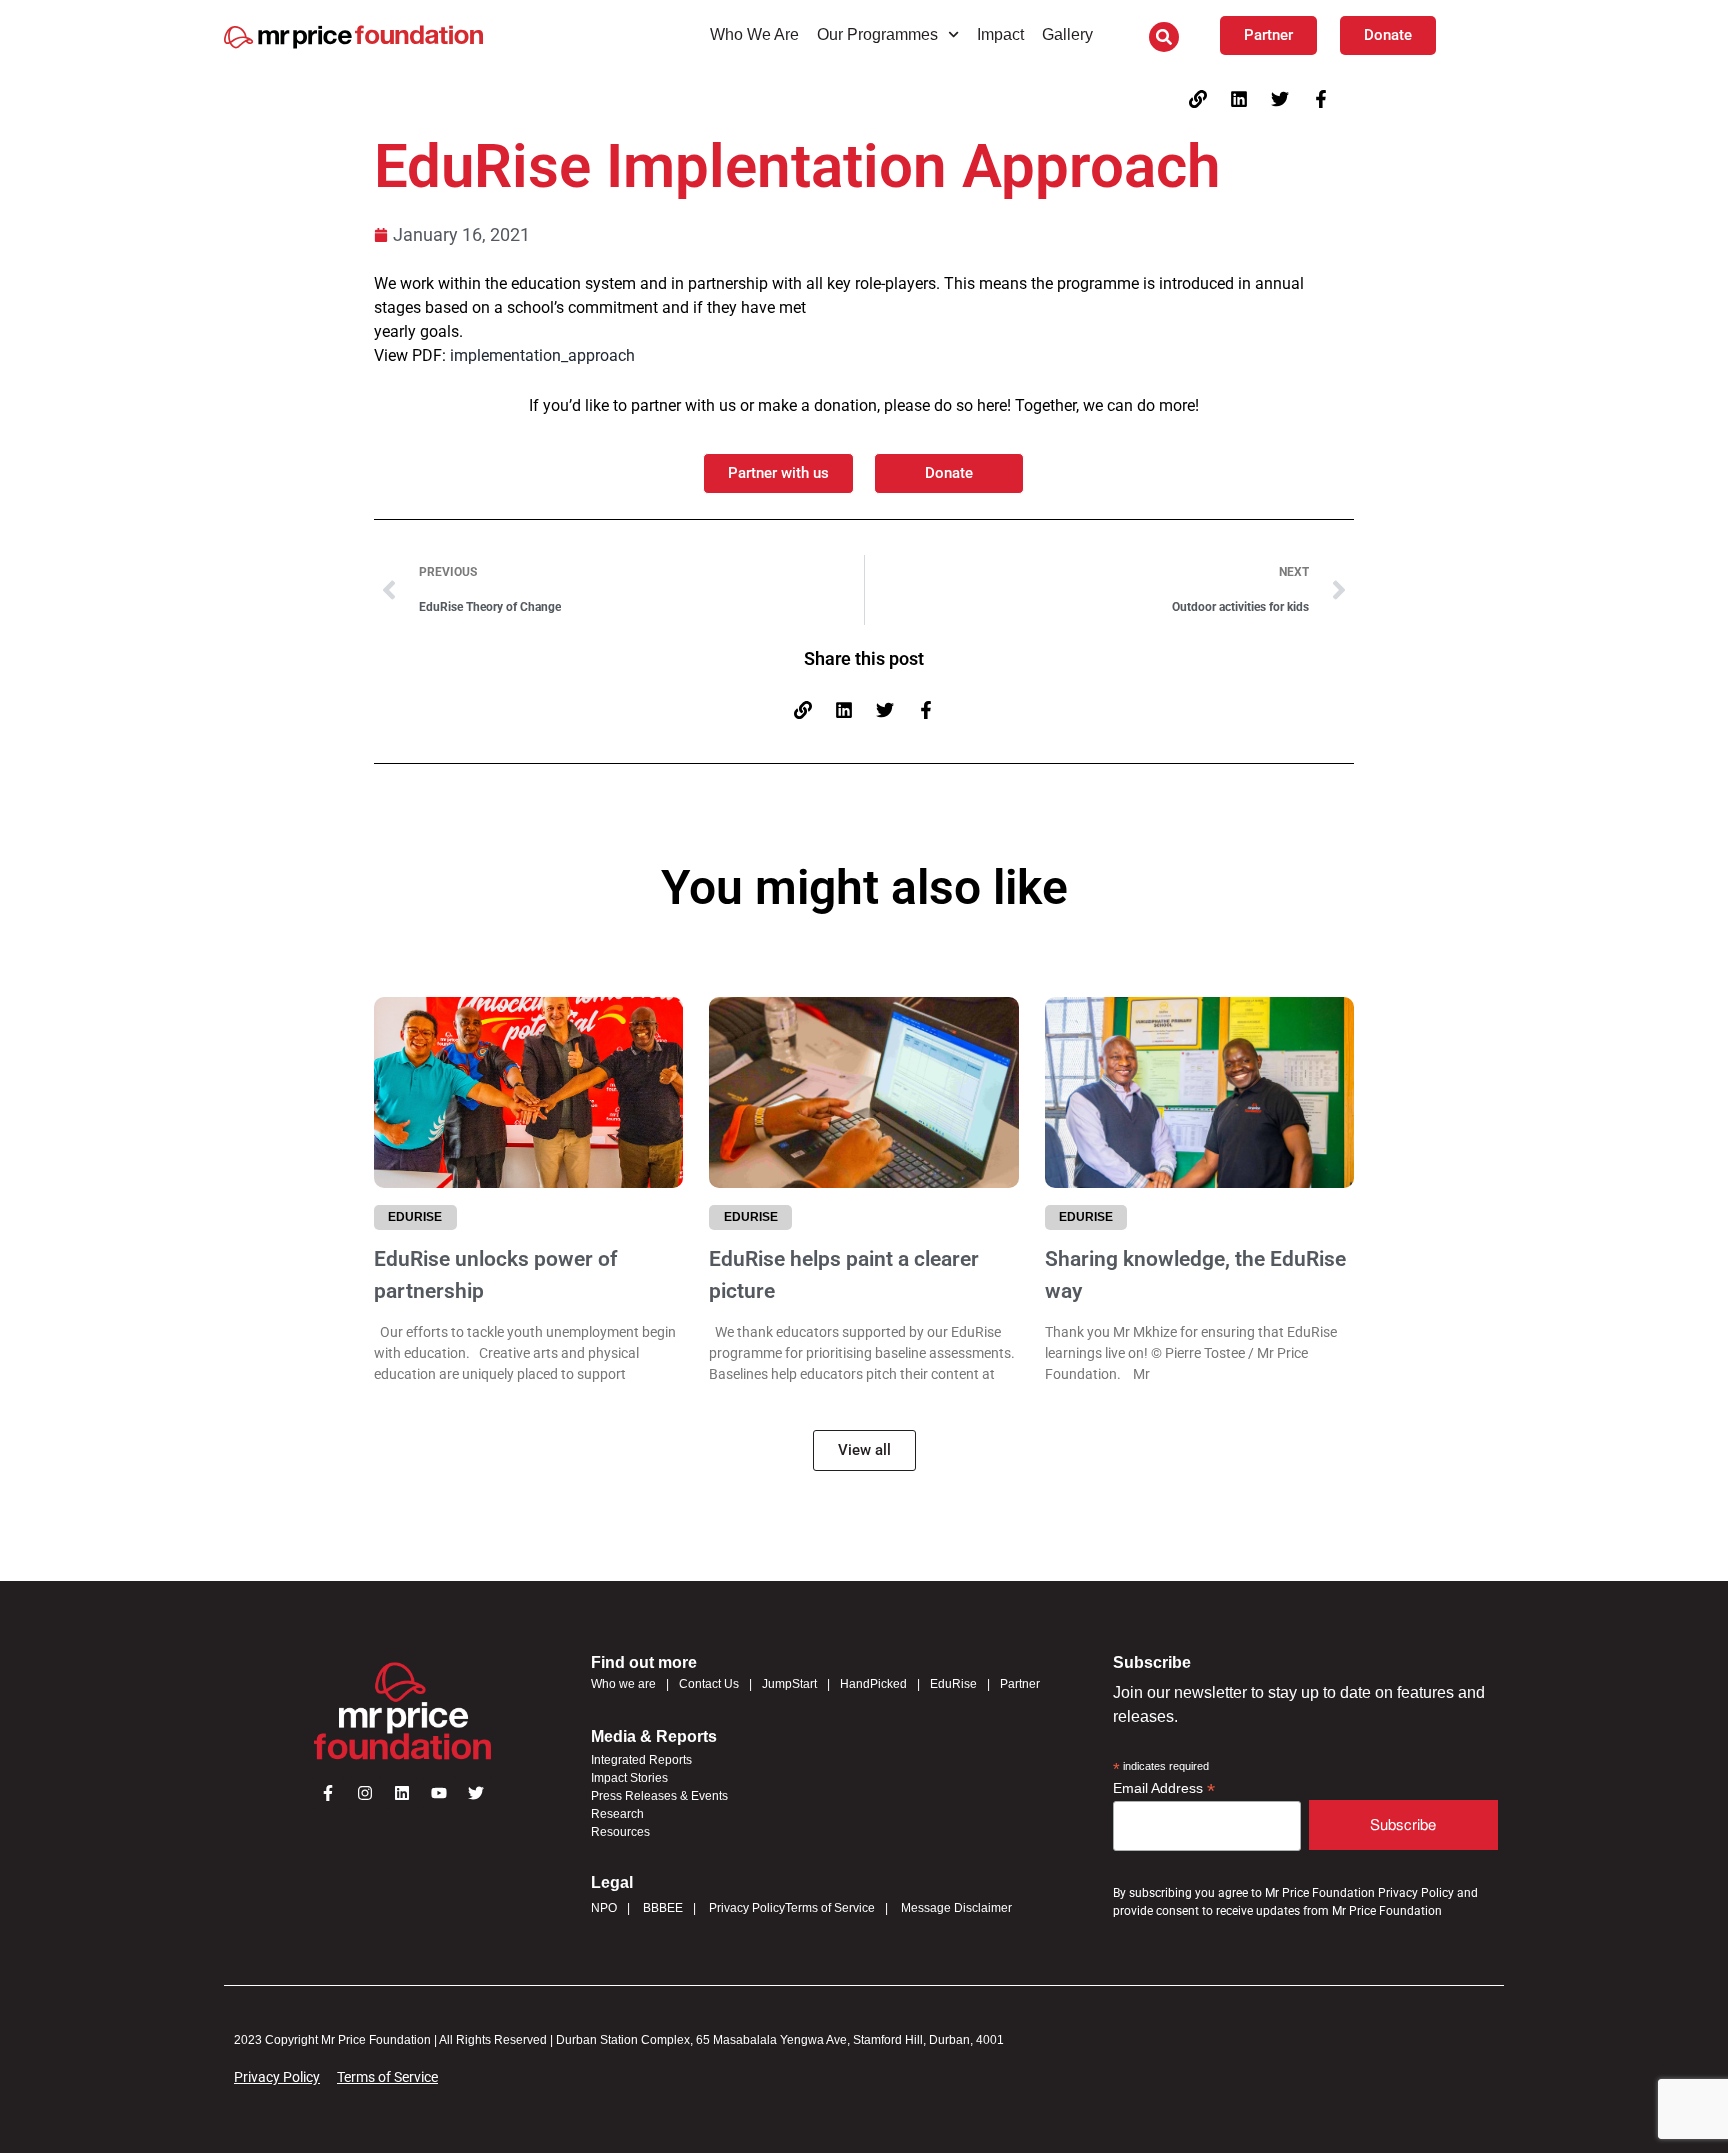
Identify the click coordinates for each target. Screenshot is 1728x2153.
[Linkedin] (1239, 99)
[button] (1164, 37)
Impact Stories (629, 1778)
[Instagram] (365, 1793)
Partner (1020, 1684)
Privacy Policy (747, 1908)
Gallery (1067, 34)
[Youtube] (439, 1793)
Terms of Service (830, 1908)
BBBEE (663, 1908)
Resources (620, 1832)
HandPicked (873, 1684)
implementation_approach (542, 355)
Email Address (1164, 1788)
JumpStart (789, 1684)
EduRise (953, 1684)
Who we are (623, 1684)
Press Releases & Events (659, 1796)
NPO (604, 1908)
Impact (1000, 34)
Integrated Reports (641, 1760)
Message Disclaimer (956, 1908)
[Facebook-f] (1321, 99)
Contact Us (709, 1684)
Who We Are (754, 34)
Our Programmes (877, 34)
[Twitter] (1280, 99)
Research (617, 1814)
